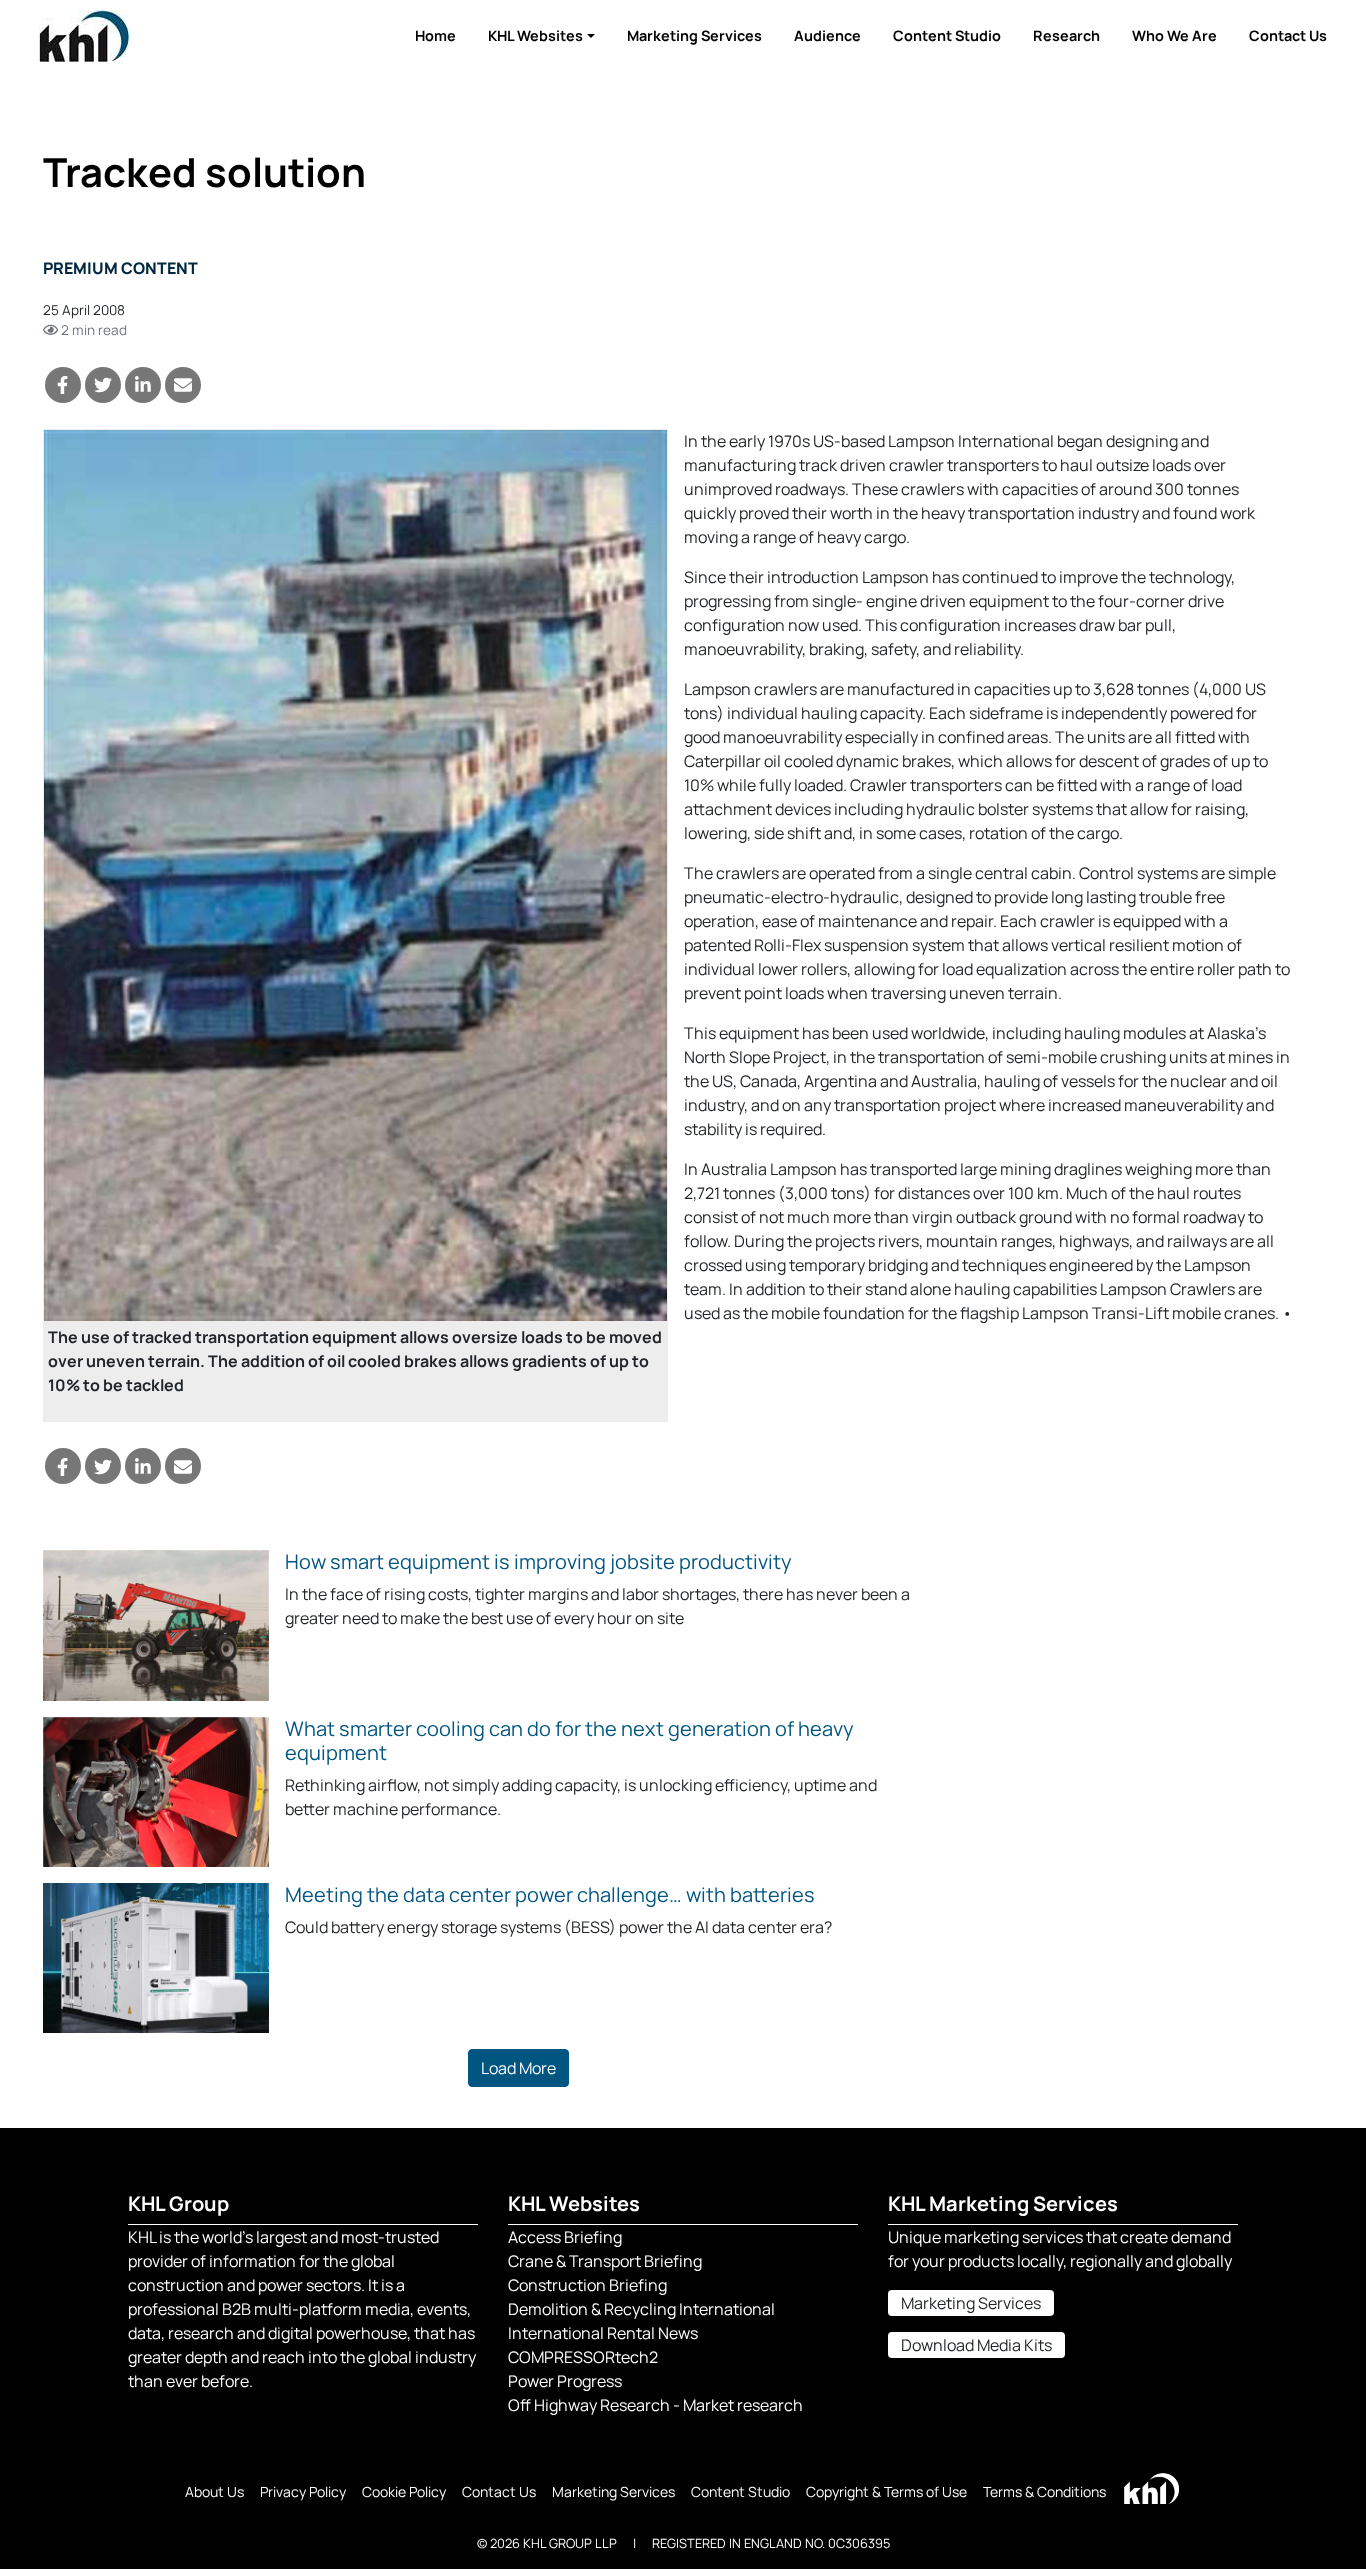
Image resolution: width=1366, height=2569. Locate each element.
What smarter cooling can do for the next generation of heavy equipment (569, 1740)
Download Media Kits (976, 2345)
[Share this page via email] (183, 385)
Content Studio (947, 35)
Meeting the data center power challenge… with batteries (550, 1894)
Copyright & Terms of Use (886, 2491)
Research (1066, 35)
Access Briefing (565, 2237)
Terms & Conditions (1044, 2491)
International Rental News (603, 2333)
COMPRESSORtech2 (583, 2357)
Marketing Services (694, 35)
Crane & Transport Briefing (605, 2261)
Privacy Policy (303, 2491)
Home (435, 35)
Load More (518, 2068)
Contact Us (1288, 35)
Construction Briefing (587, 2285)
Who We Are (1174, 35)
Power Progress (565, 2381)
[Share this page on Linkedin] (143, 385)
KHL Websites (535, 35)
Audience (827, 35)
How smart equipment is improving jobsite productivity (538, 1561)
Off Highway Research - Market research (655, 2405)
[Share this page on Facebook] (63, 385)
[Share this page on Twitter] (103, 385)
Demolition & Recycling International (641, 2309)
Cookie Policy (404, 2491)
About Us (214, 2491)
